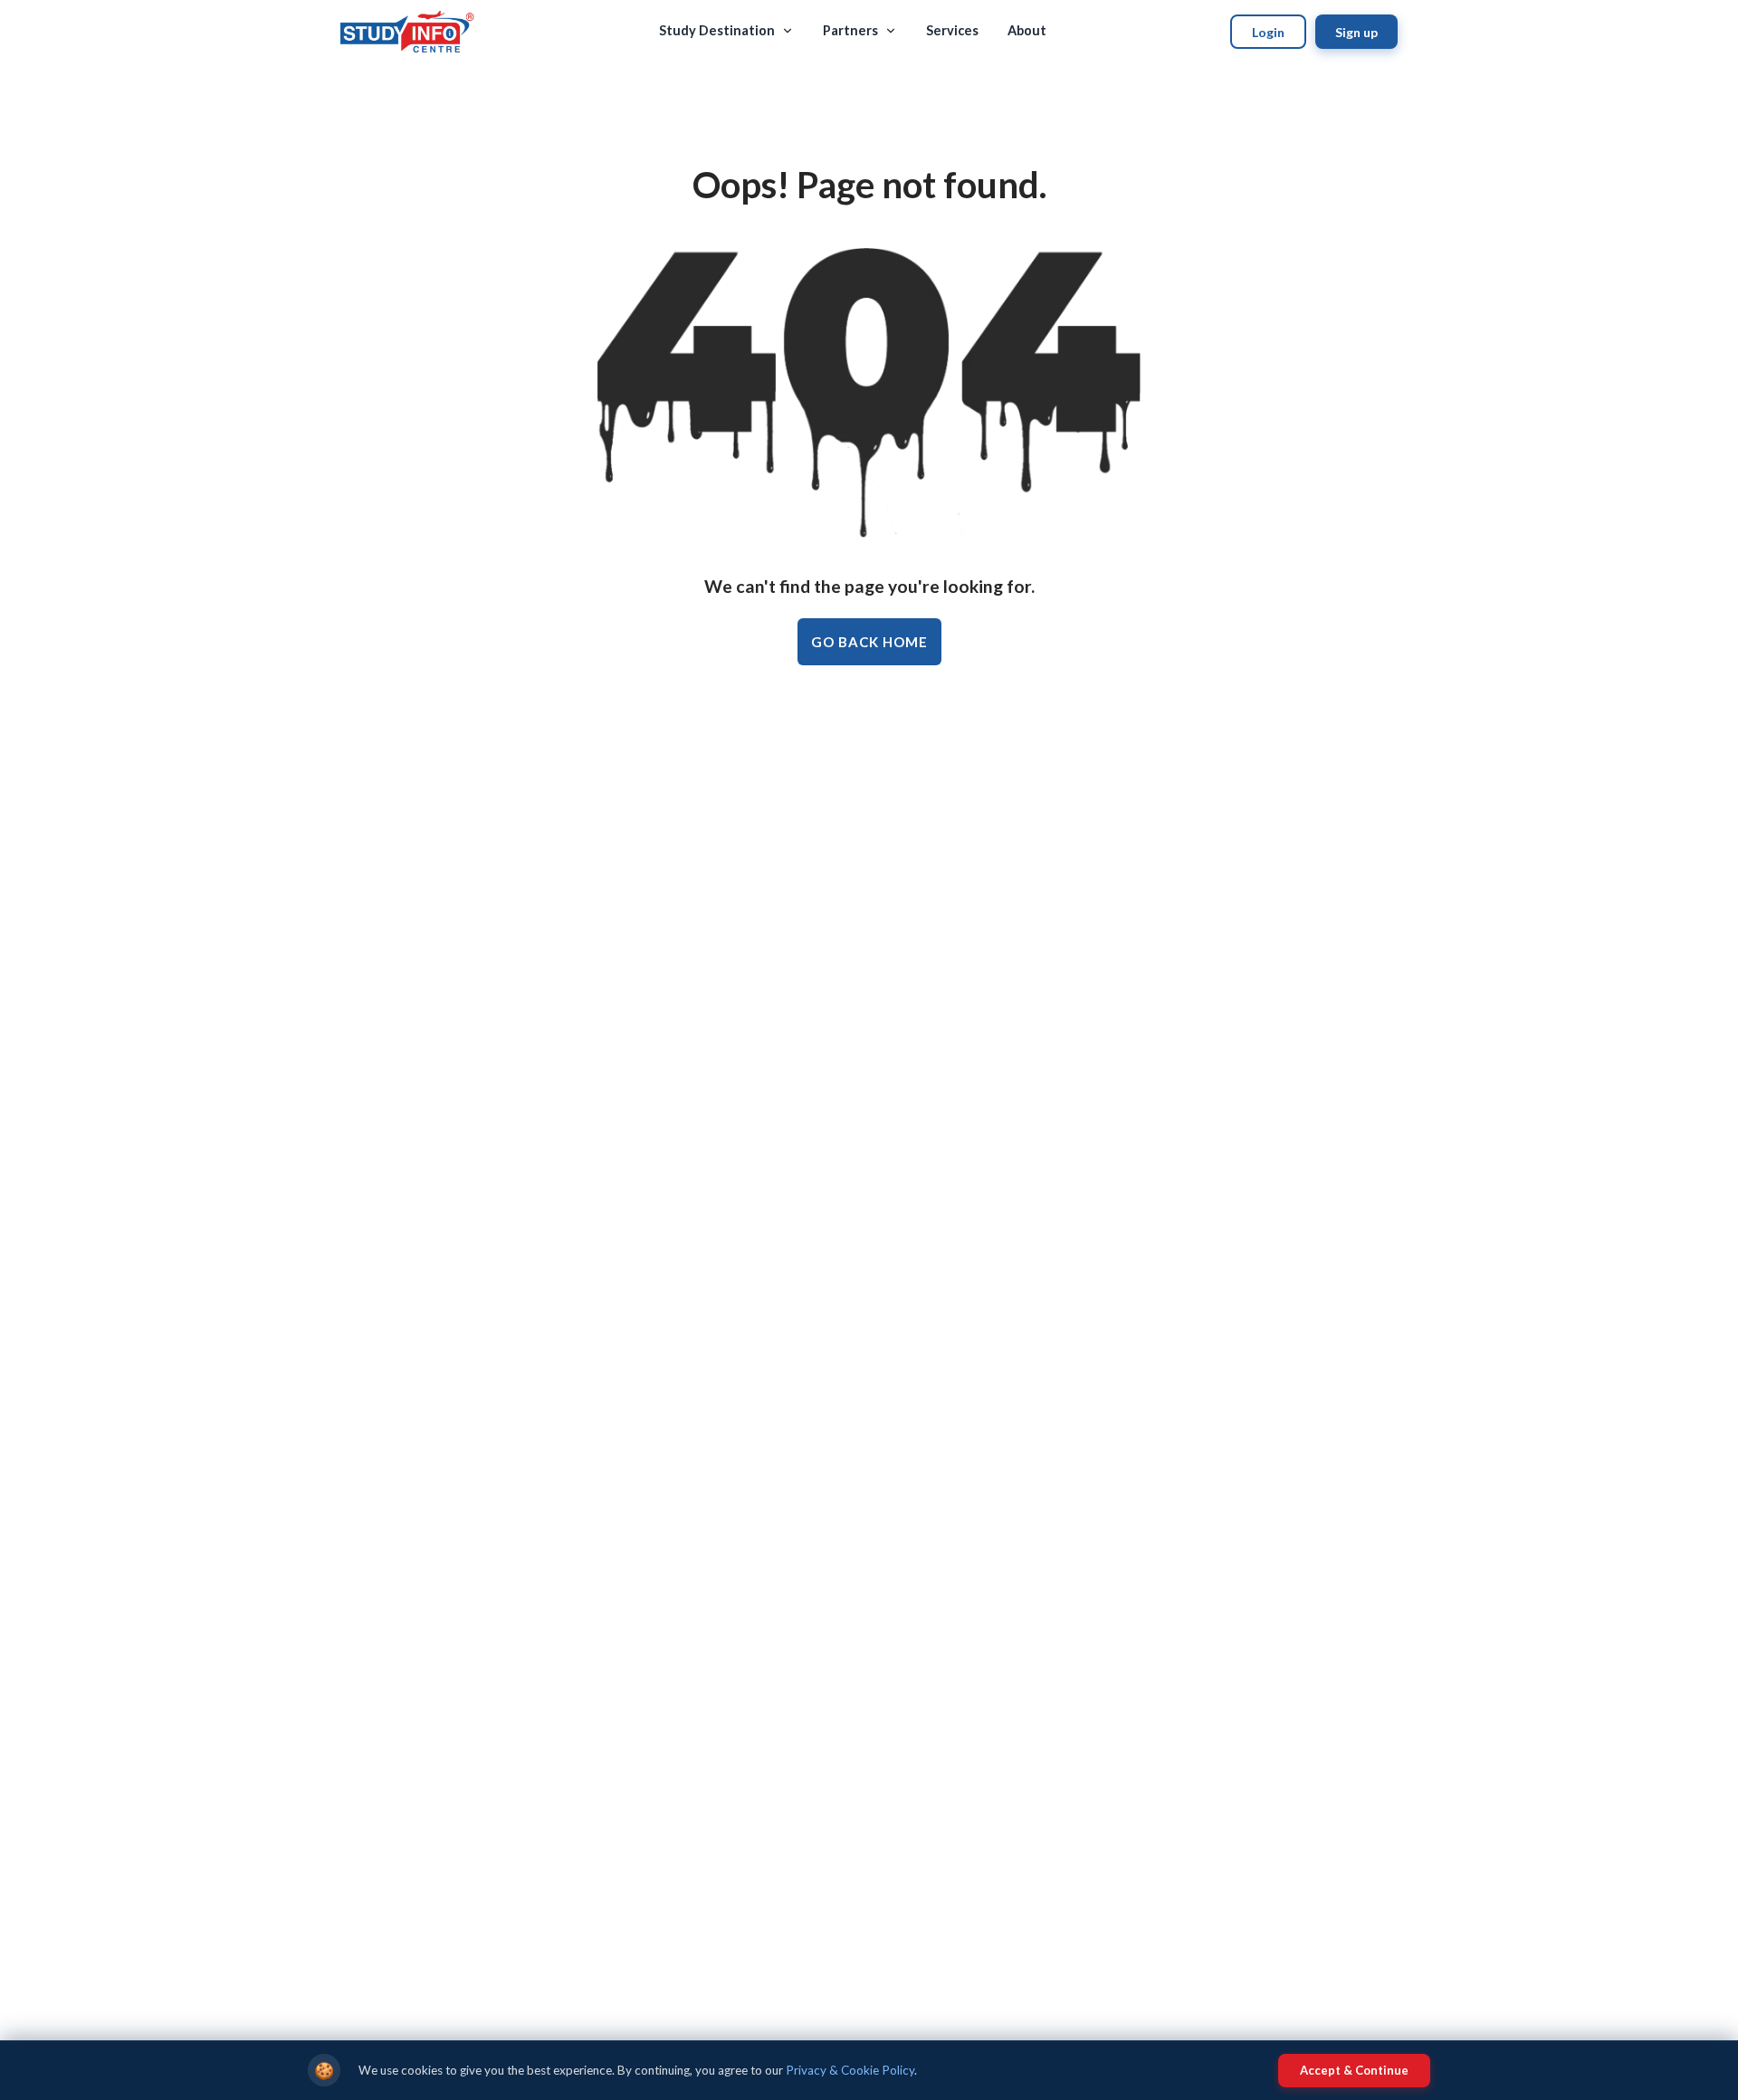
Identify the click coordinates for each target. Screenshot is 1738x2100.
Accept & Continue (1354, 2070)
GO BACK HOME (869, 642)
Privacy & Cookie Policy (850, 2070)
